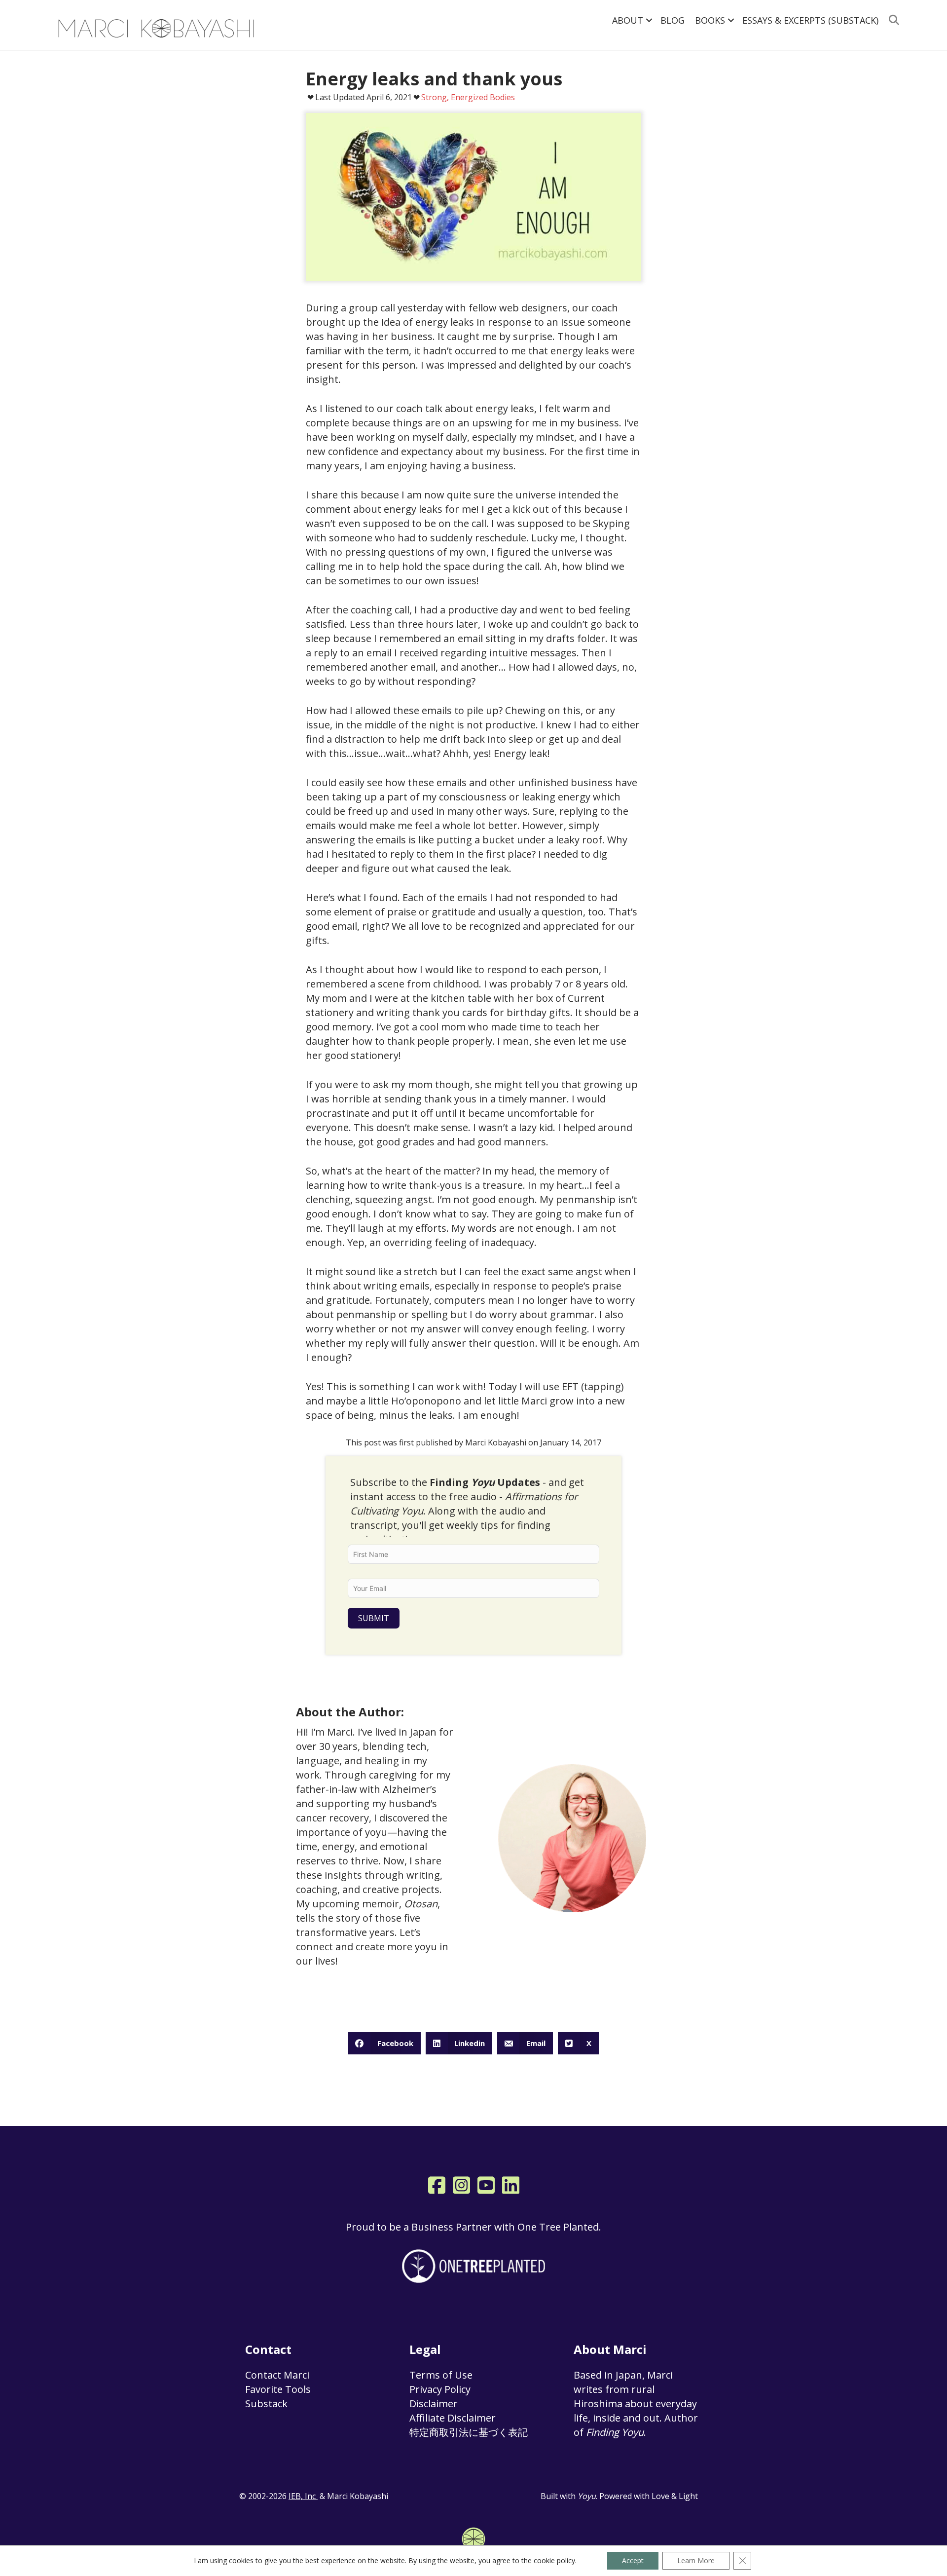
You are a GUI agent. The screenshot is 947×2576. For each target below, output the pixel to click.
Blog (673, 20)
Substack (266, 2404)
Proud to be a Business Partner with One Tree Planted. (473, 2227)
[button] (649, 20)
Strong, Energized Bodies (468, 97)
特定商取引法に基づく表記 (469, 2432)
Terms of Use (441, 2375)
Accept (633, 2560)
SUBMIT (374, 1618)
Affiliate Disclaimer (453, 2418)
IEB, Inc (303, 2496)
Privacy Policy (440, 2389)
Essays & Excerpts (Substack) (810, 20)
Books (710, 20)
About (628, 20)
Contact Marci (277, 2375)
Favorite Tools (278, 2389)
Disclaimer (434, 2404)
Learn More (696, 2560)
